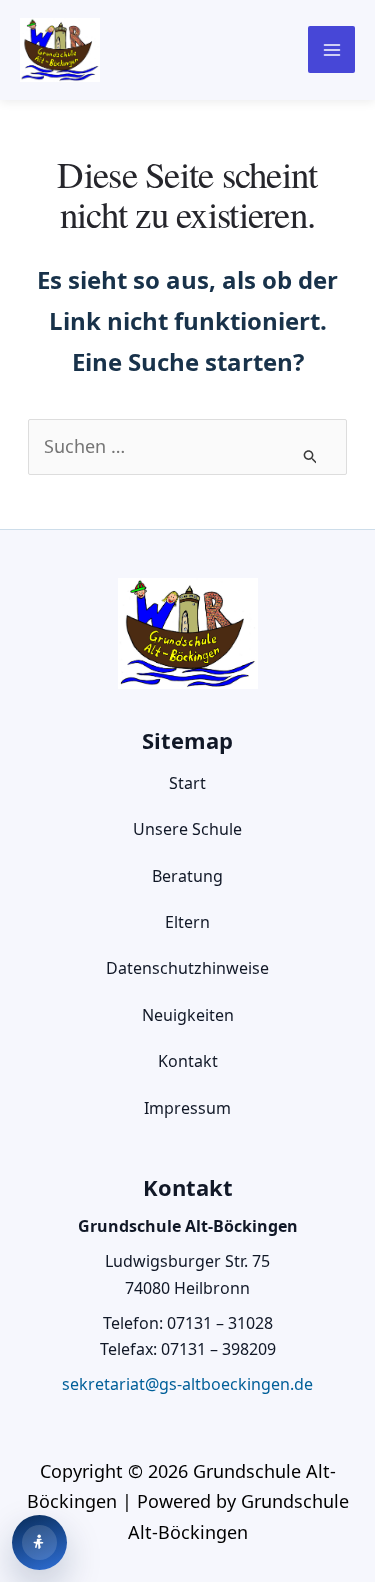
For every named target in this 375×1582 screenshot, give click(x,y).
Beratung (187, 876)
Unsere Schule (187, 829)
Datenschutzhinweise (187, 968)
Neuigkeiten (188, 1015)
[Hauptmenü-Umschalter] (331, 49)
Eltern (187, 922)
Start (187, 783)
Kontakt (188, 1061)
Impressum (187, 1108)
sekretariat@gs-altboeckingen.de (187, 1384)
